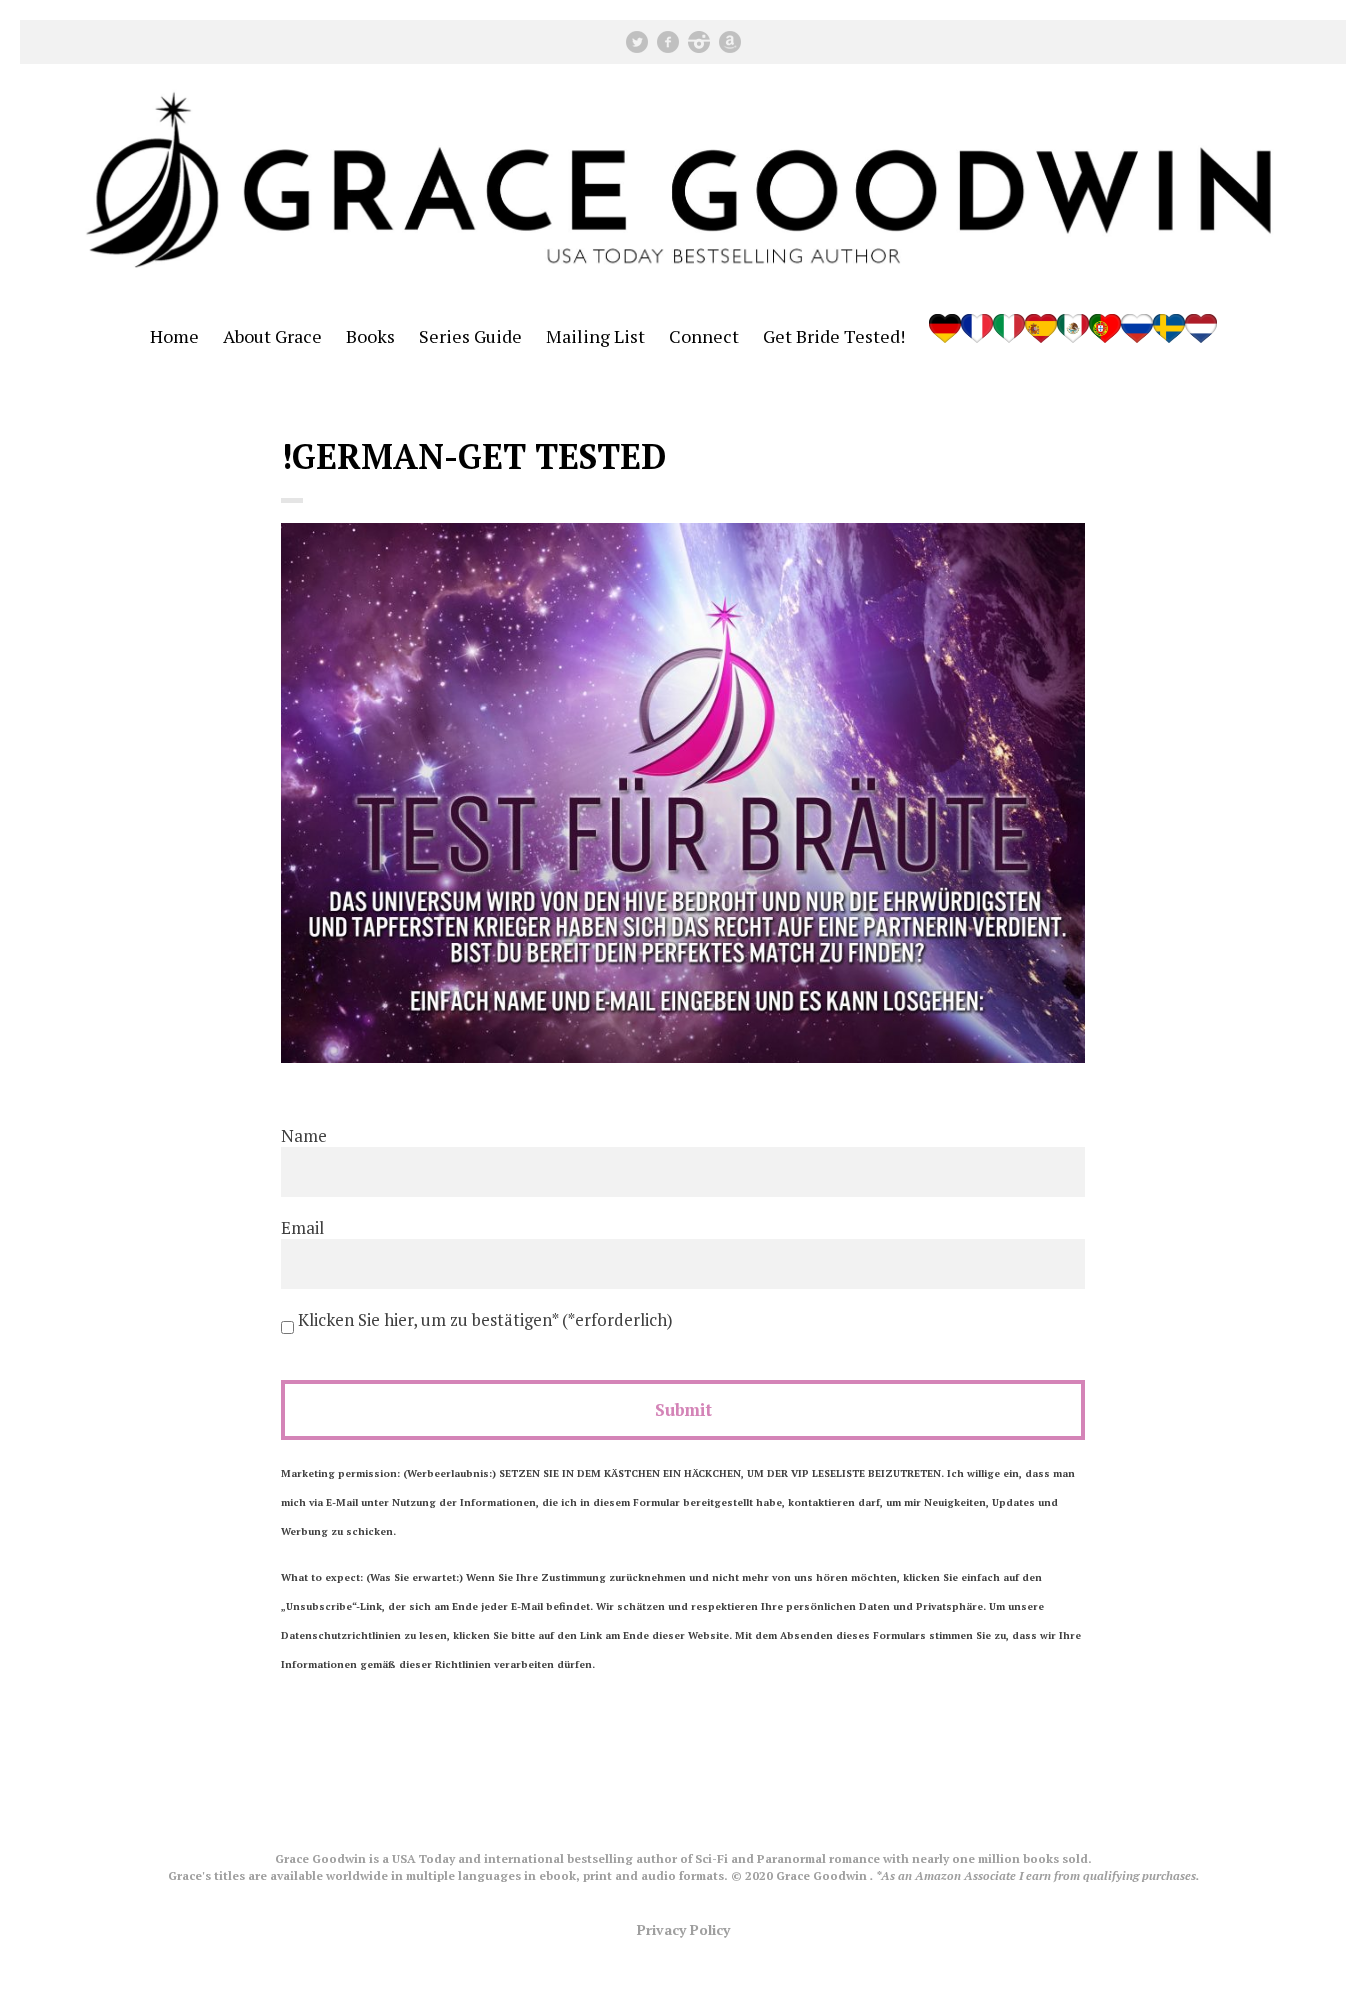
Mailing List (595, 336)
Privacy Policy (683, 1929)
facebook (668, 42)
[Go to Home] (683, 287)
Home (174, 336)
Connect (704, 336)
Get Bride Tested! (834, 336)
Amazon (730, 42)
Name (304, 1135)
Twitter (637, 42)
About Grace (272, 336)
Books (370, 336)
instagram (699, 42)
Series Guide (470, 336)
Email (302, 1227)
